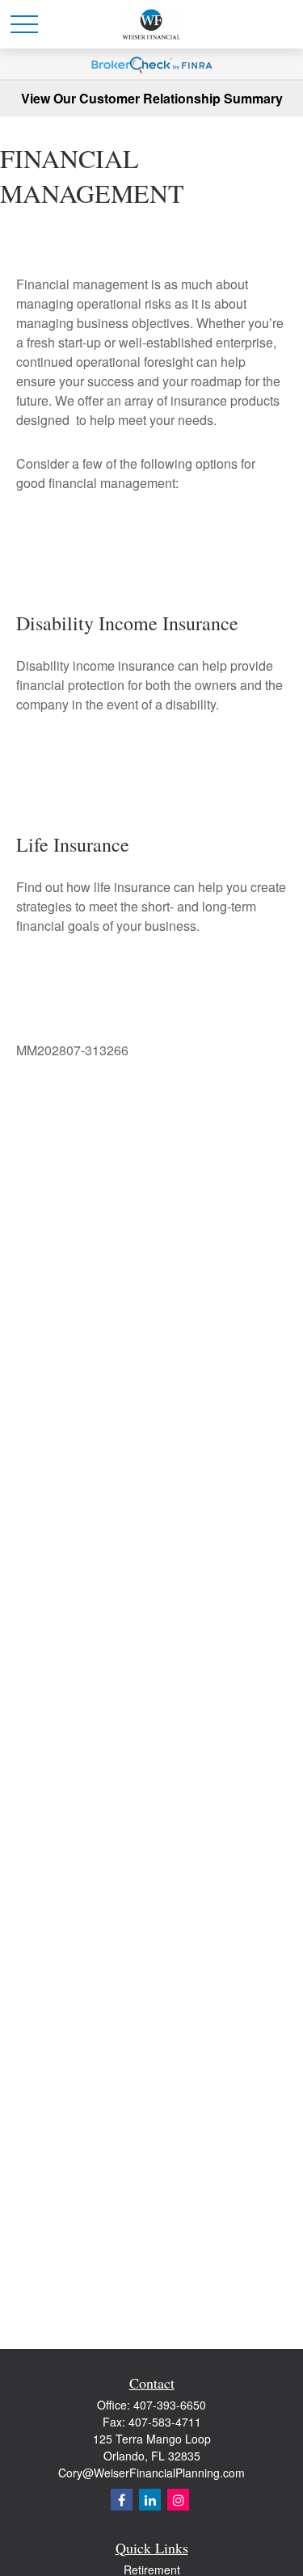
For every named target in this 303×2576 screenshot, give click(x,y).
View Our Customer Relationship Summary (152, 98)
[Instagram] (178, 2500)
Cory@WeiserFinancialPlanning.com (151, 2473)
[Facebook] (122, 2500)
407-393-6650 (170, 2405)
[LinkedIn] (150, 2500)
